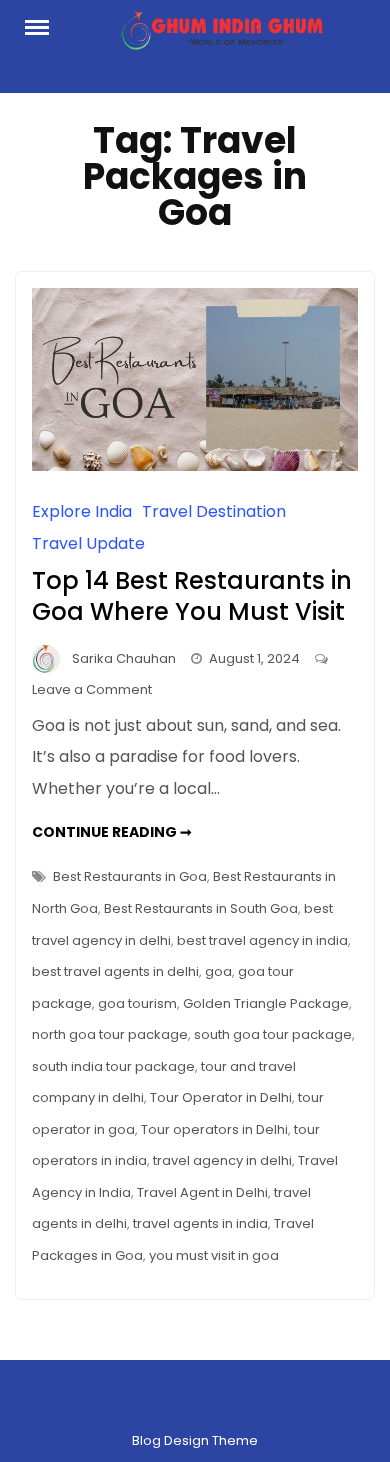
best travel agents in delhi (115, 971)
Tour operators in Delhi (214, 1129)
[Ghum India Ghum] (222, 36)
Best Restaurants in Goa (130, 876)
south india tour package (113, 1066)
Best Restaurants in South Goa (201, 908)
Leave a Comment (92, 689)
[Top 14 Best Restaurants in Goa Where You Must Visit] (195, 465)
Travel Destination (214, 511)
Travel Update (88, 543)
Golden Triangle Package (266, 1003)
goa (218, 971)
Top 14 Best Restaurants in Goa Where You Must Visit (192, 596)
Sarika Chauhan (124, 658)
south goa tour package (273, 1034)
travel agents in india (200, 1223)
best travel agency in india (262, 940)
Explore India (82, 511)
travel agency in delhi (222, 1160)
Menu (46, 26)
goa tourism (137, 1003)
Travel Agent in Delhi (202, 1192)
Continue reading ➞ (112, 832)
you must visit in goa (214, 1255)
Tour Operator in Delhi (221, 1097)
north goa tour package (110, 1034)
